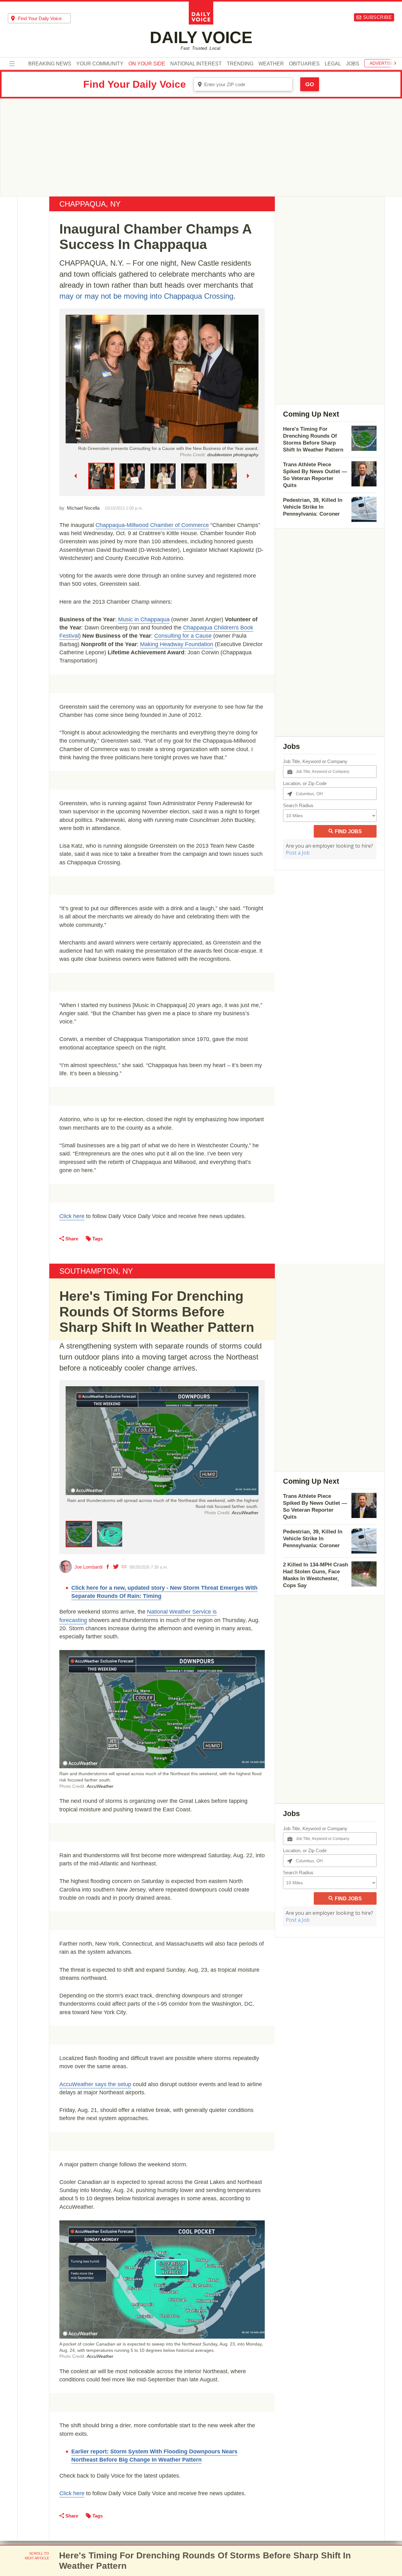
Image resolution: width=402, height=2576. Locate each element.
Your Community (100, 64)
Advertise (382, 63)
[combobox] (39, 18)
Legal (333, 64)
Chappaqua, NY (90, 204)
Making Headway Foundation (177, 644)
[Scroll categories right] (395, 63)
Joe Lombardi (88, 1567)
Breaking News (50, 64)
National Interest (196, 64)
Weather (271, 64)
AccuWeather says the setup (95, 2084)
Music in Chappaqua (144, 619)
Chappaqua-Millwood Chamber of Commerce (152, 525)
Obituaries (304, 64)
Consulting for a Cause (183, 636)
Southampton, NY (96, 1271)
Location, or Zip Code (305, 783)
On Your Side (147, 64)
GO (310, 84)
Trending (240, 64)
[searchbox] (44, 18)
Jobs (353, 64)
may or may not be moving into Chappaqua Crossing (146, 296)
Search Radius (298, 805)
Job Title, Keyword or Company (315, 761)
